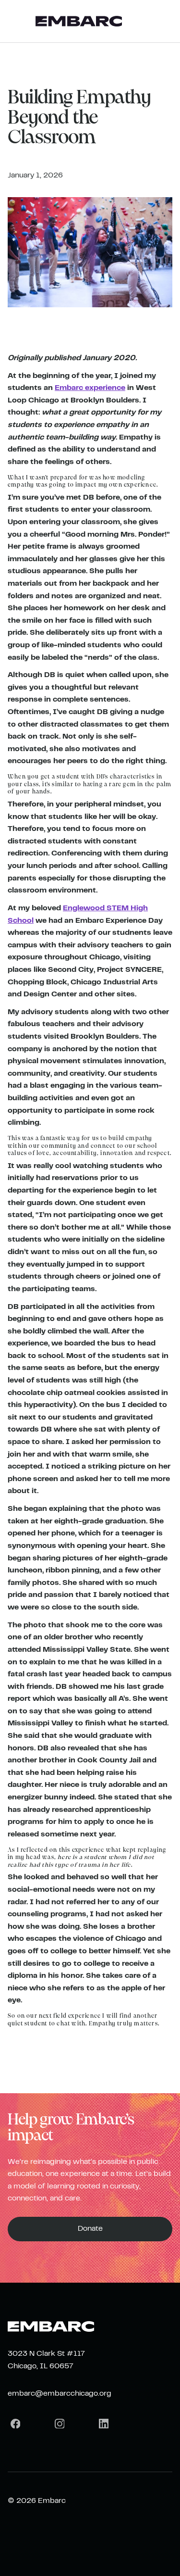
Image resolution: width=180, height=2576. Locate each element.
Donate (90, 2229)
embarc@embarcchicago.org (60, 2394)
